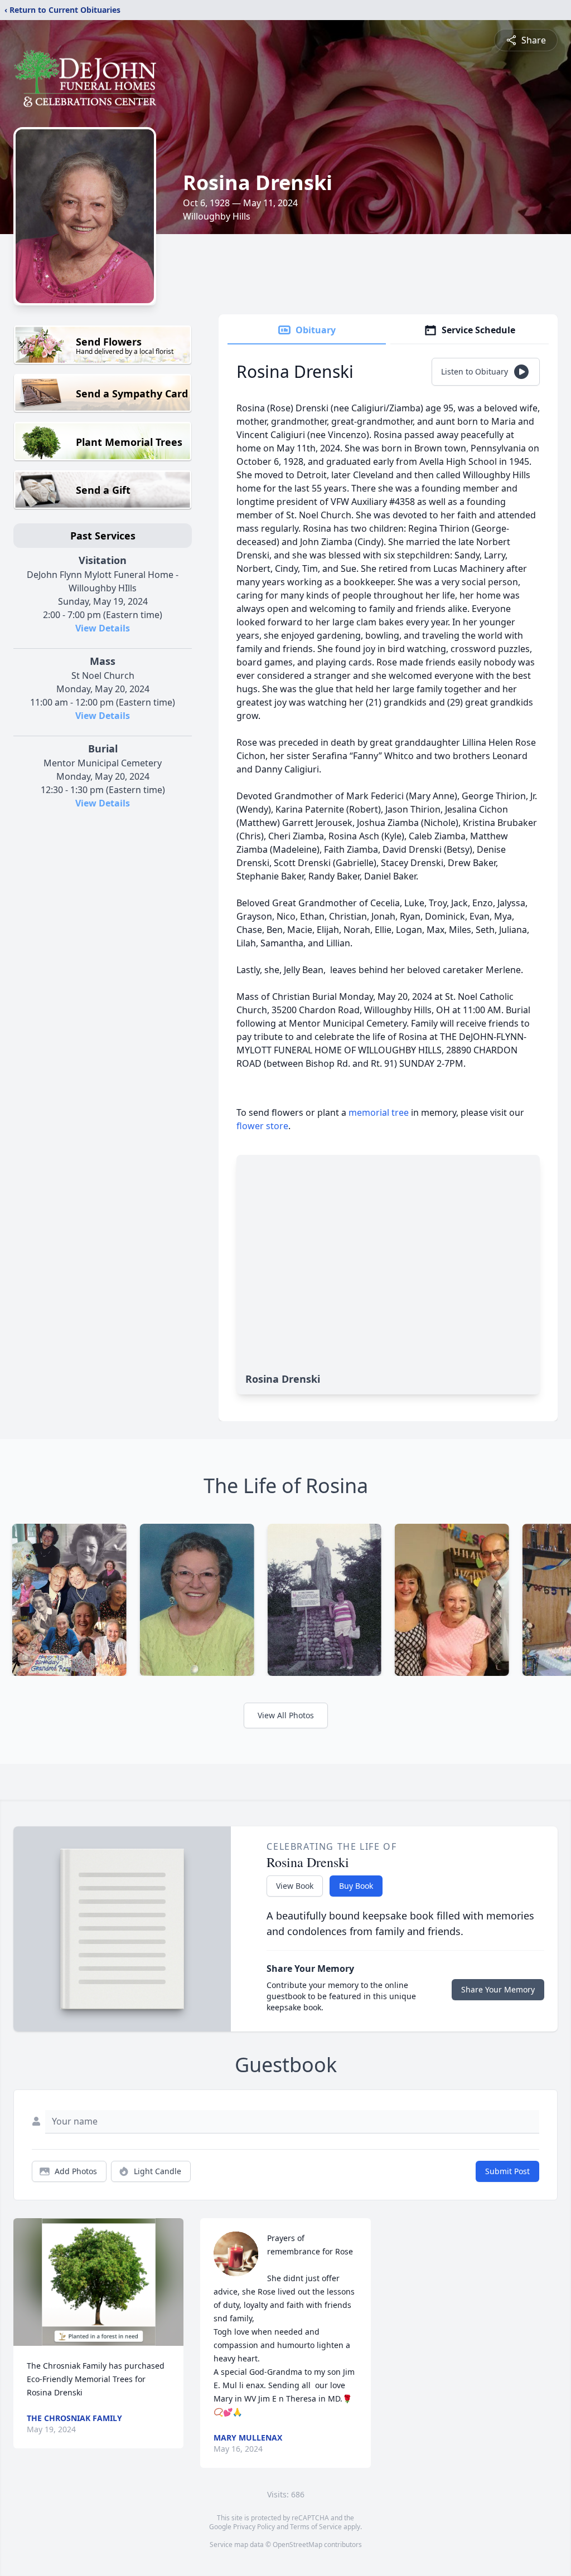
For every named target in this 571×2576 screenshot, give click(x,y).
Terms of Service (316, 2527)
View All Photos (286, 1715)
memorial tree (379, 1112)
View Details (103, 628)
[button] (99, 2282)
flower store (262, 1126)
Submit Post (507, 2171)
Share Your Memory (498, 1989)
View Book (295, 1886)
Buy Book (356, 1886)
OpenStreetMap (297, 2545)
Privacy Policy (254, 2527)
